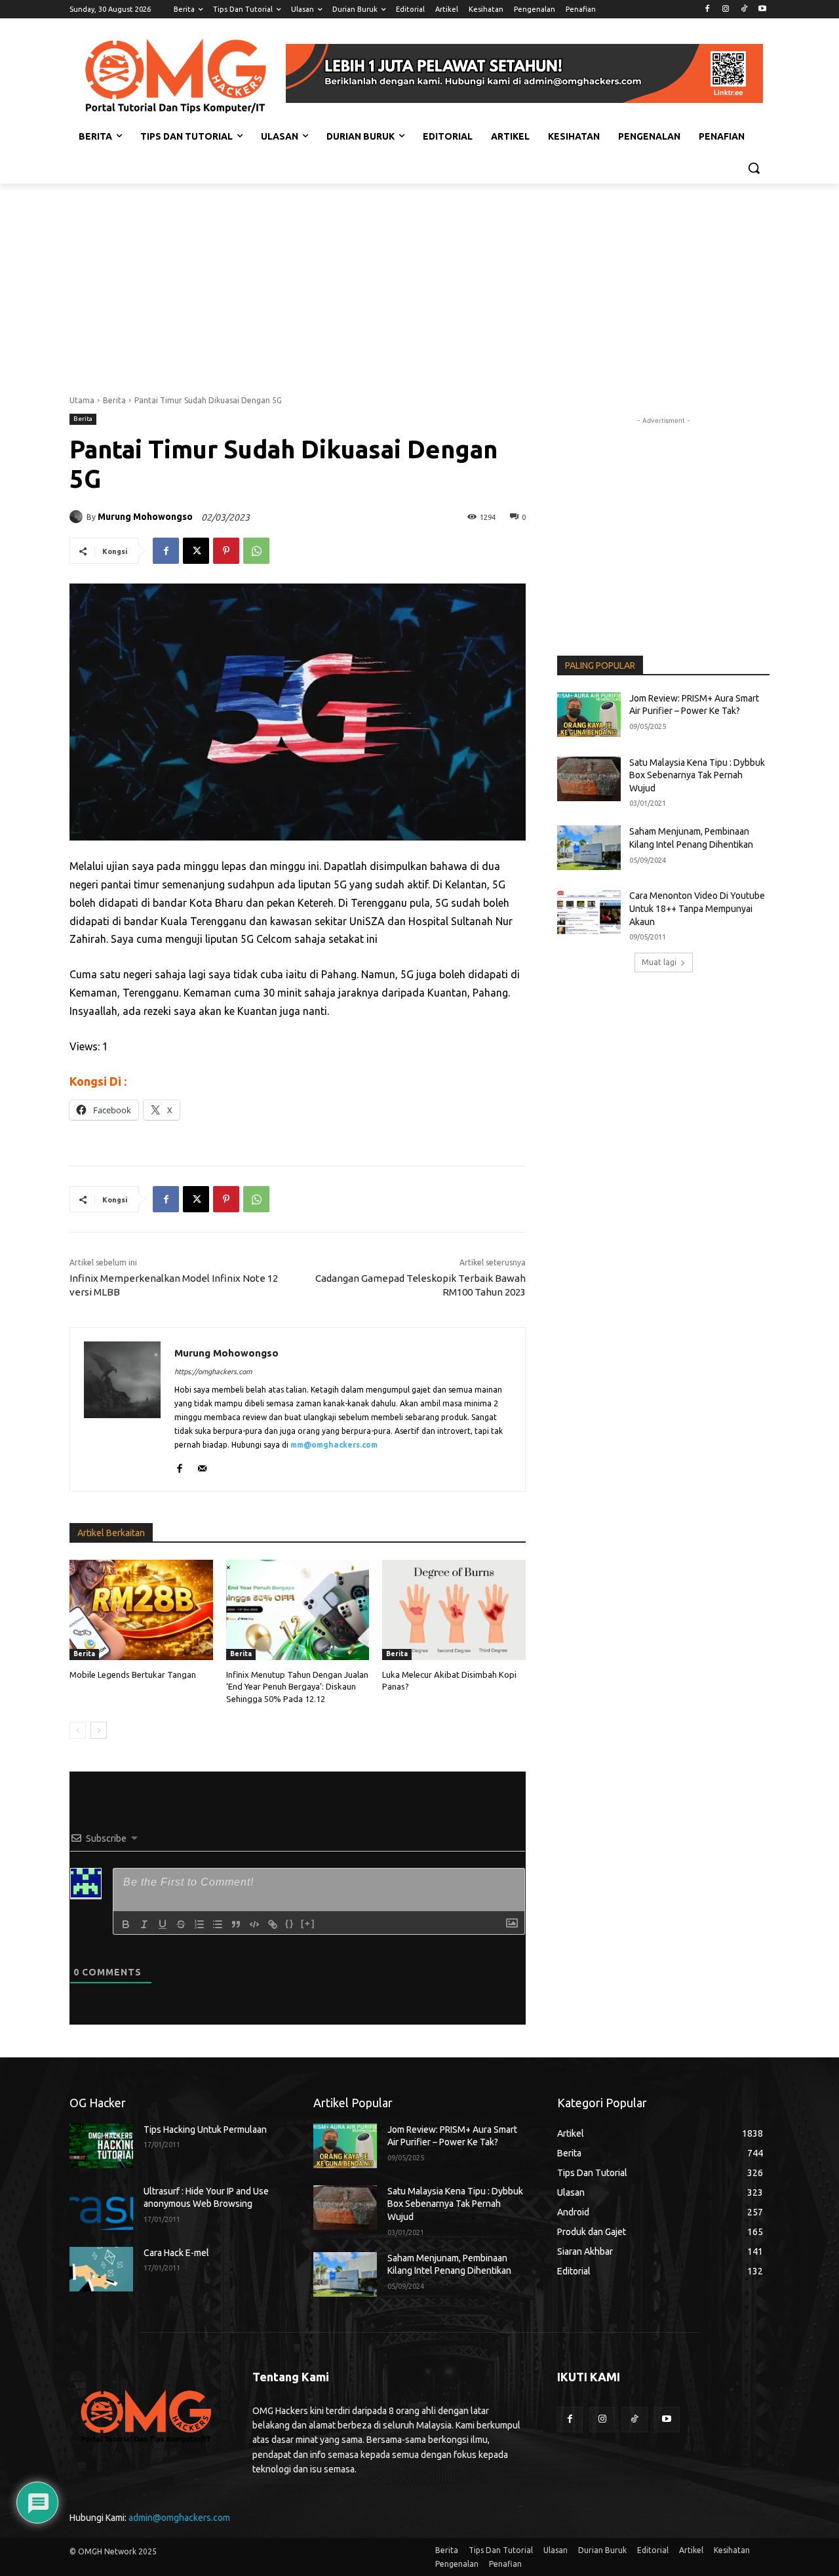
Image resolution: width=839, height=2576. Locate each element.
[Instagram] (726, 10)
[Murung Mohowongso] (78, 517)
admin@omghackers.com (179, 2518)
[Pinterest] (226, 551)
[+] (308, 1923)
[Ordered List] (199, 1924)
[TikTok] (744, 10)
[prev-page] (78, 1730)
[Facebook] (708, 10)
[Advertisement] (419, 282)
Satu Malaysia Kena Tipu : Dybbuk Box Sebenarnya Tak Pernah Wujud (697, 775)
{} (290, 1923)
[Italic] (144, 1924)
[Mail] (202, 1466)
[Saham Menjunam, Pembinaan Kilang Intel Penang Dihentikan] (589, 848)
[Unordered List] (218, 1924)
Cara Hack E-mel (176, 2253)
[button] (754, 168)
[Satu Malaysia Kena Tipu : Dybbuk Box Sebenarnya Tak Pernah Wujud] (589, 779)
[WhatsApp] (256, 551)
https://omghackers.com (213, 1372)
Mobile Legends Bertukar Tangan (133, 1674)
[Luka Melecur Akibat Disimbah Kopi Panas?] (454, 1610)
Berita (114, 400)
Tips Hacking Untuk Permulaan (205, 2130)
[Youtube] (762, 10)
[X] (196, 551)
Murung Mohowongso (145, 517)
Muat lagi (659, 962)
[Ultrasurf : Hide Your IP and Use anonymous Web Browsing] (101, 2208)
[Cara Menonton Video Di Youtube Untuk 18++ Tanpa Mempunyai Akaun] (589, 912)
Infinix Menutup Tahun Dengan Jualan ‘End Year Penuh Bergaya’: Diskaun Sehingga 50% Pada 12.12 (297, 1686)
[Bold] (126, 1924)
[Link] (273, 1924)
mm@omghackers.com (334, 1445)
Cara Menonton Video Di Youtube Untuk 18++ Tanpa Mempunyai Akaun (697, 908)
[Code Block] (254, 1924)
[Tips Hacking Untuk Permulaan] (101, 2146)
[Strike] (181, 1924)
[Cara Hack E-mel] (101, 2269)
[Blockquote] (236, 1924)
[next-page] (99, 1730)
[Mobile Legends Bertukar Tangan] (141, 1610)
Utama (82, 400)
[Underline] (163, 1924)
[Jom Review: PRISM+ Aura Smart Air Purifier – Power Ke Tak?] (589, 715)
